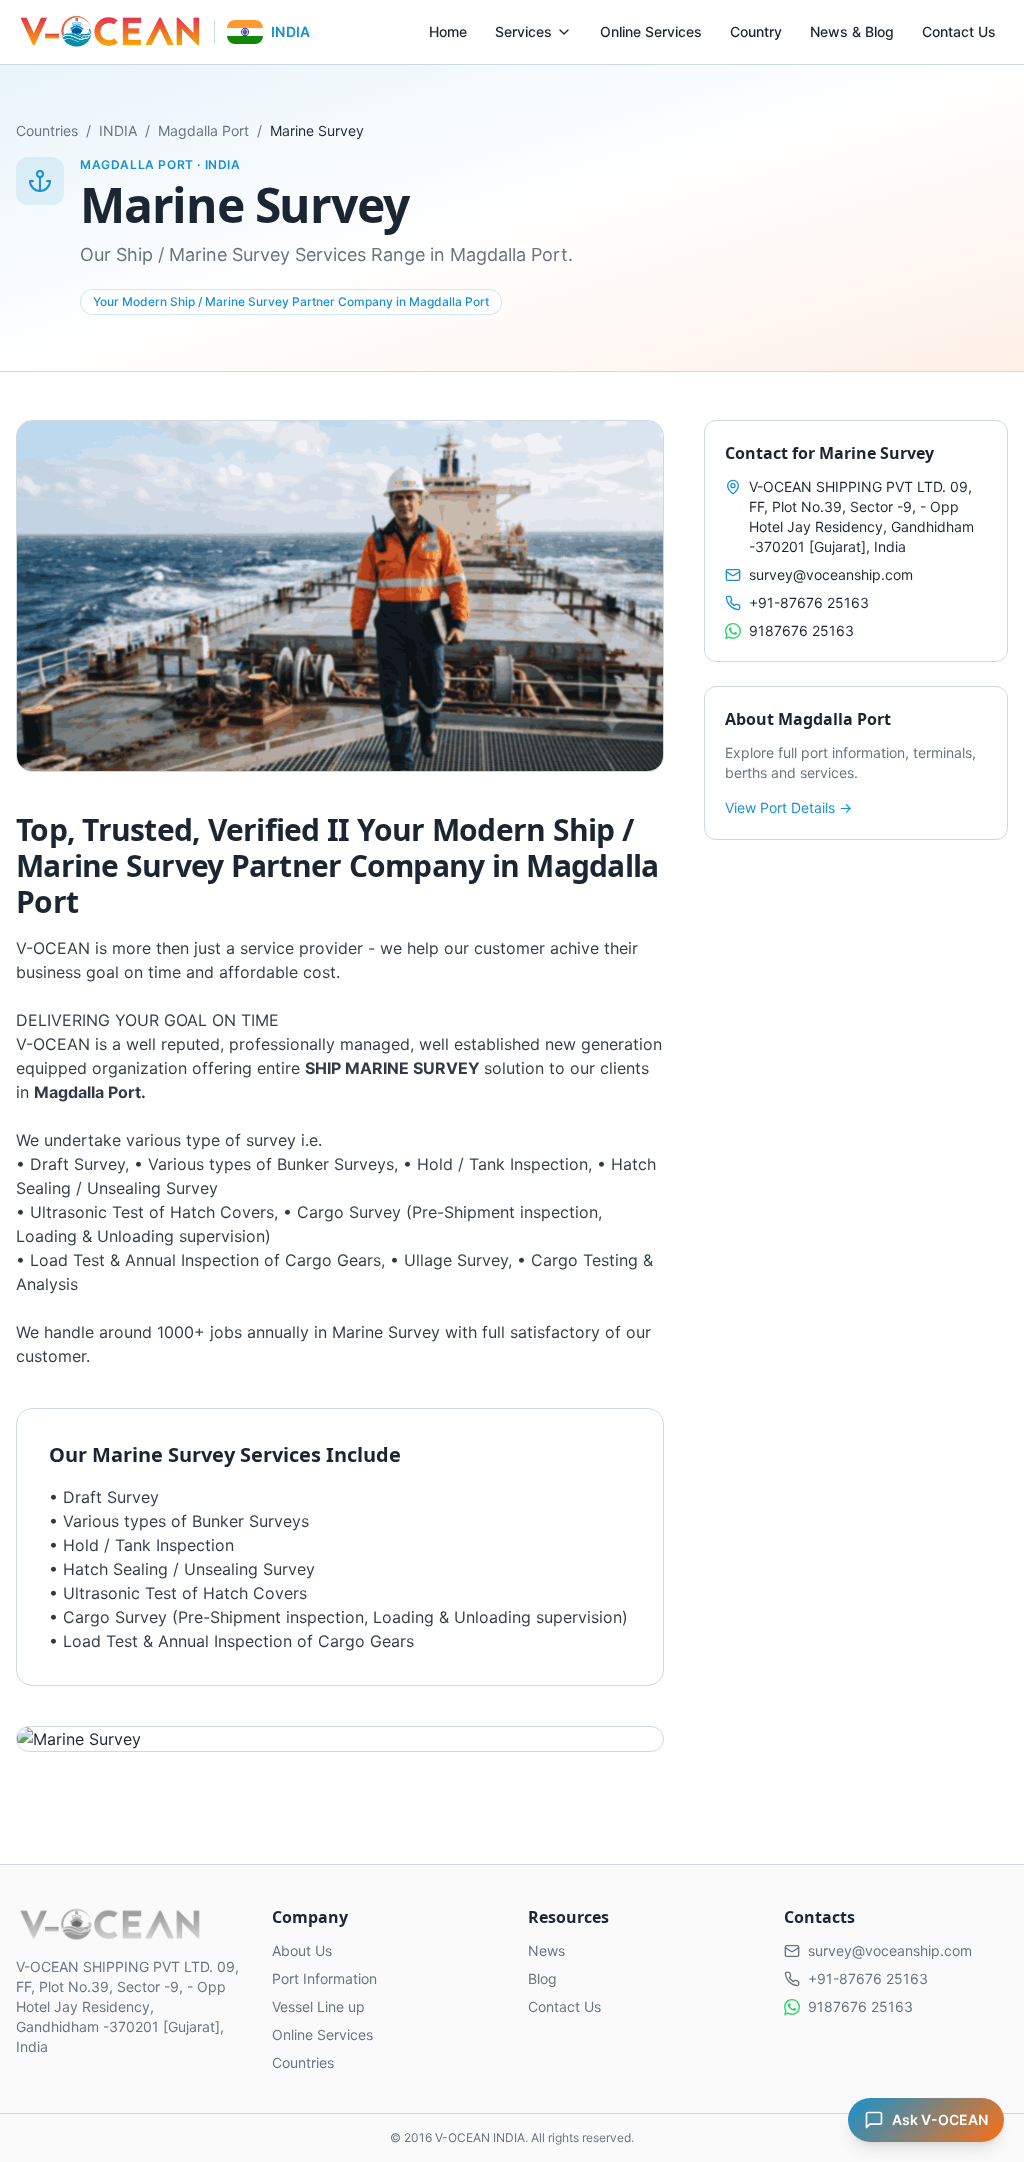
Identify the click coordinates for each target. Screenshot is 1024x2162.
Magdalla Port (203, 130)
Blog (542, 1978)
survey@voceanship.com (831, 574)
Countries (47, 130)
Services (523, 31)
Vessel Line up (318, 2006)
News (546, 1950)
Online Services (651, 31)
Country (756, 31)
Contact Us (959, 31)
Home (448, 31)
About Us (302, 1950)
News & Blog (852, 31)
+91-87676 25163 (809, 602)
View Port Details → (788, 807)
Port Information (324, 1978)
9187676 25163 (801, 630)
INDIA (118, 130)
